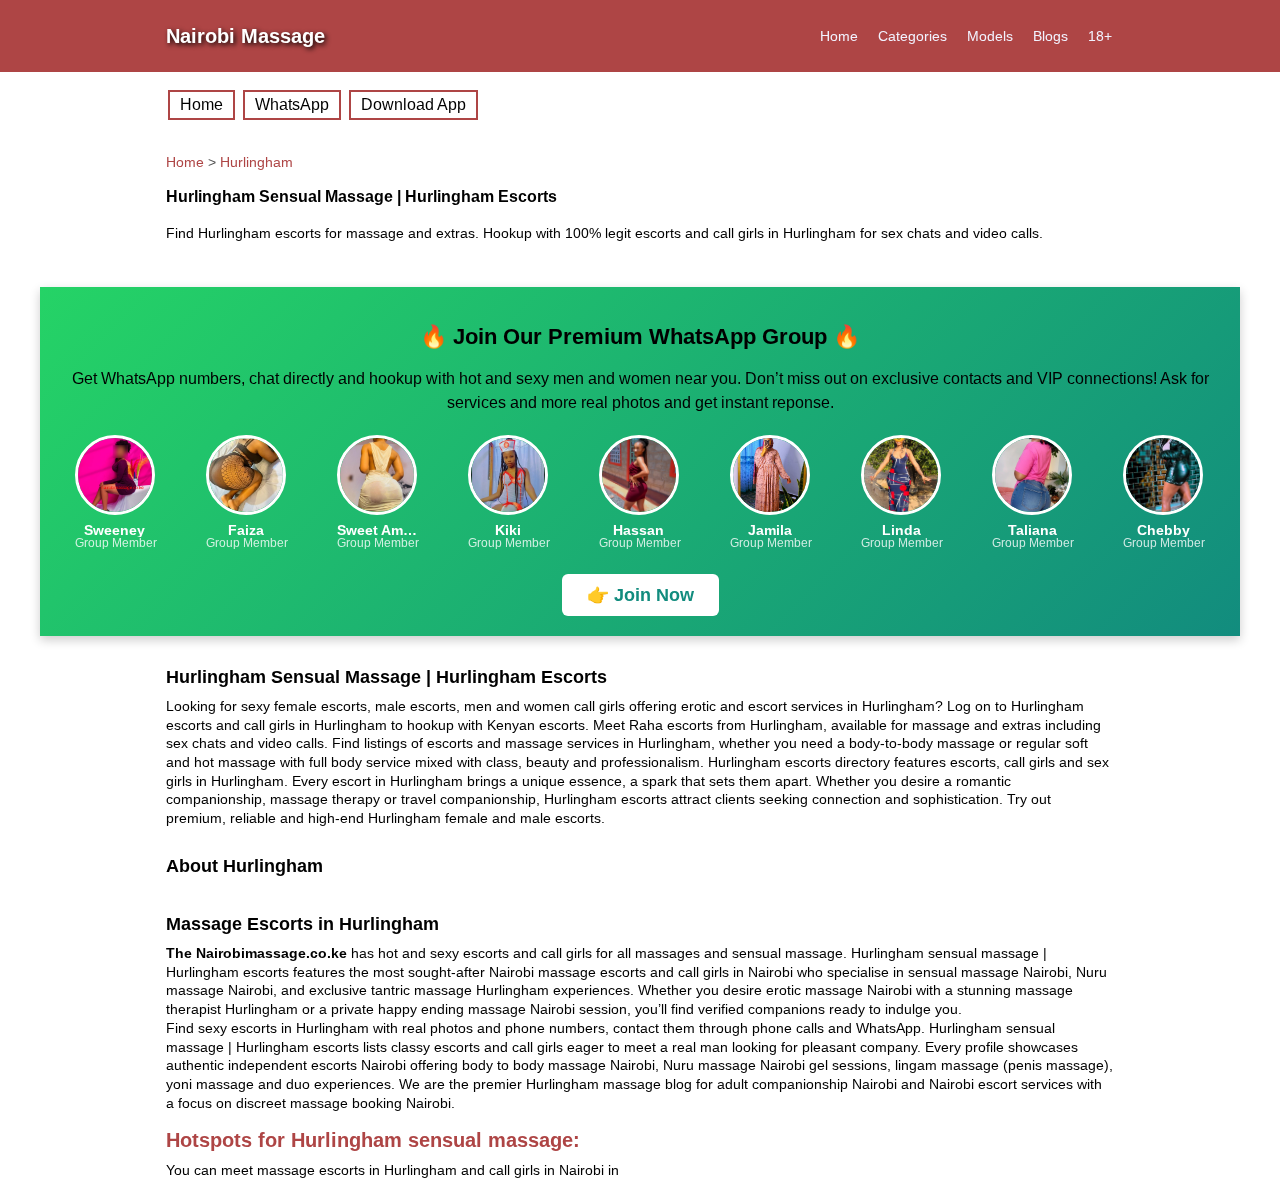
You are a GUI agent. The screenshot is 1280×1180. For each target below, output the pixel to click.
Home (839, 36)
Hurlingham (256, 162)
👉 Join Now (640, 595)
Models (990, 36)
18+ (1100, 36)
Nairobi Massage (245, 36)
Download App (413, 104)
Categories (912, 36)
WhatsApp (292, 104)
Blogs (1050, 36)
